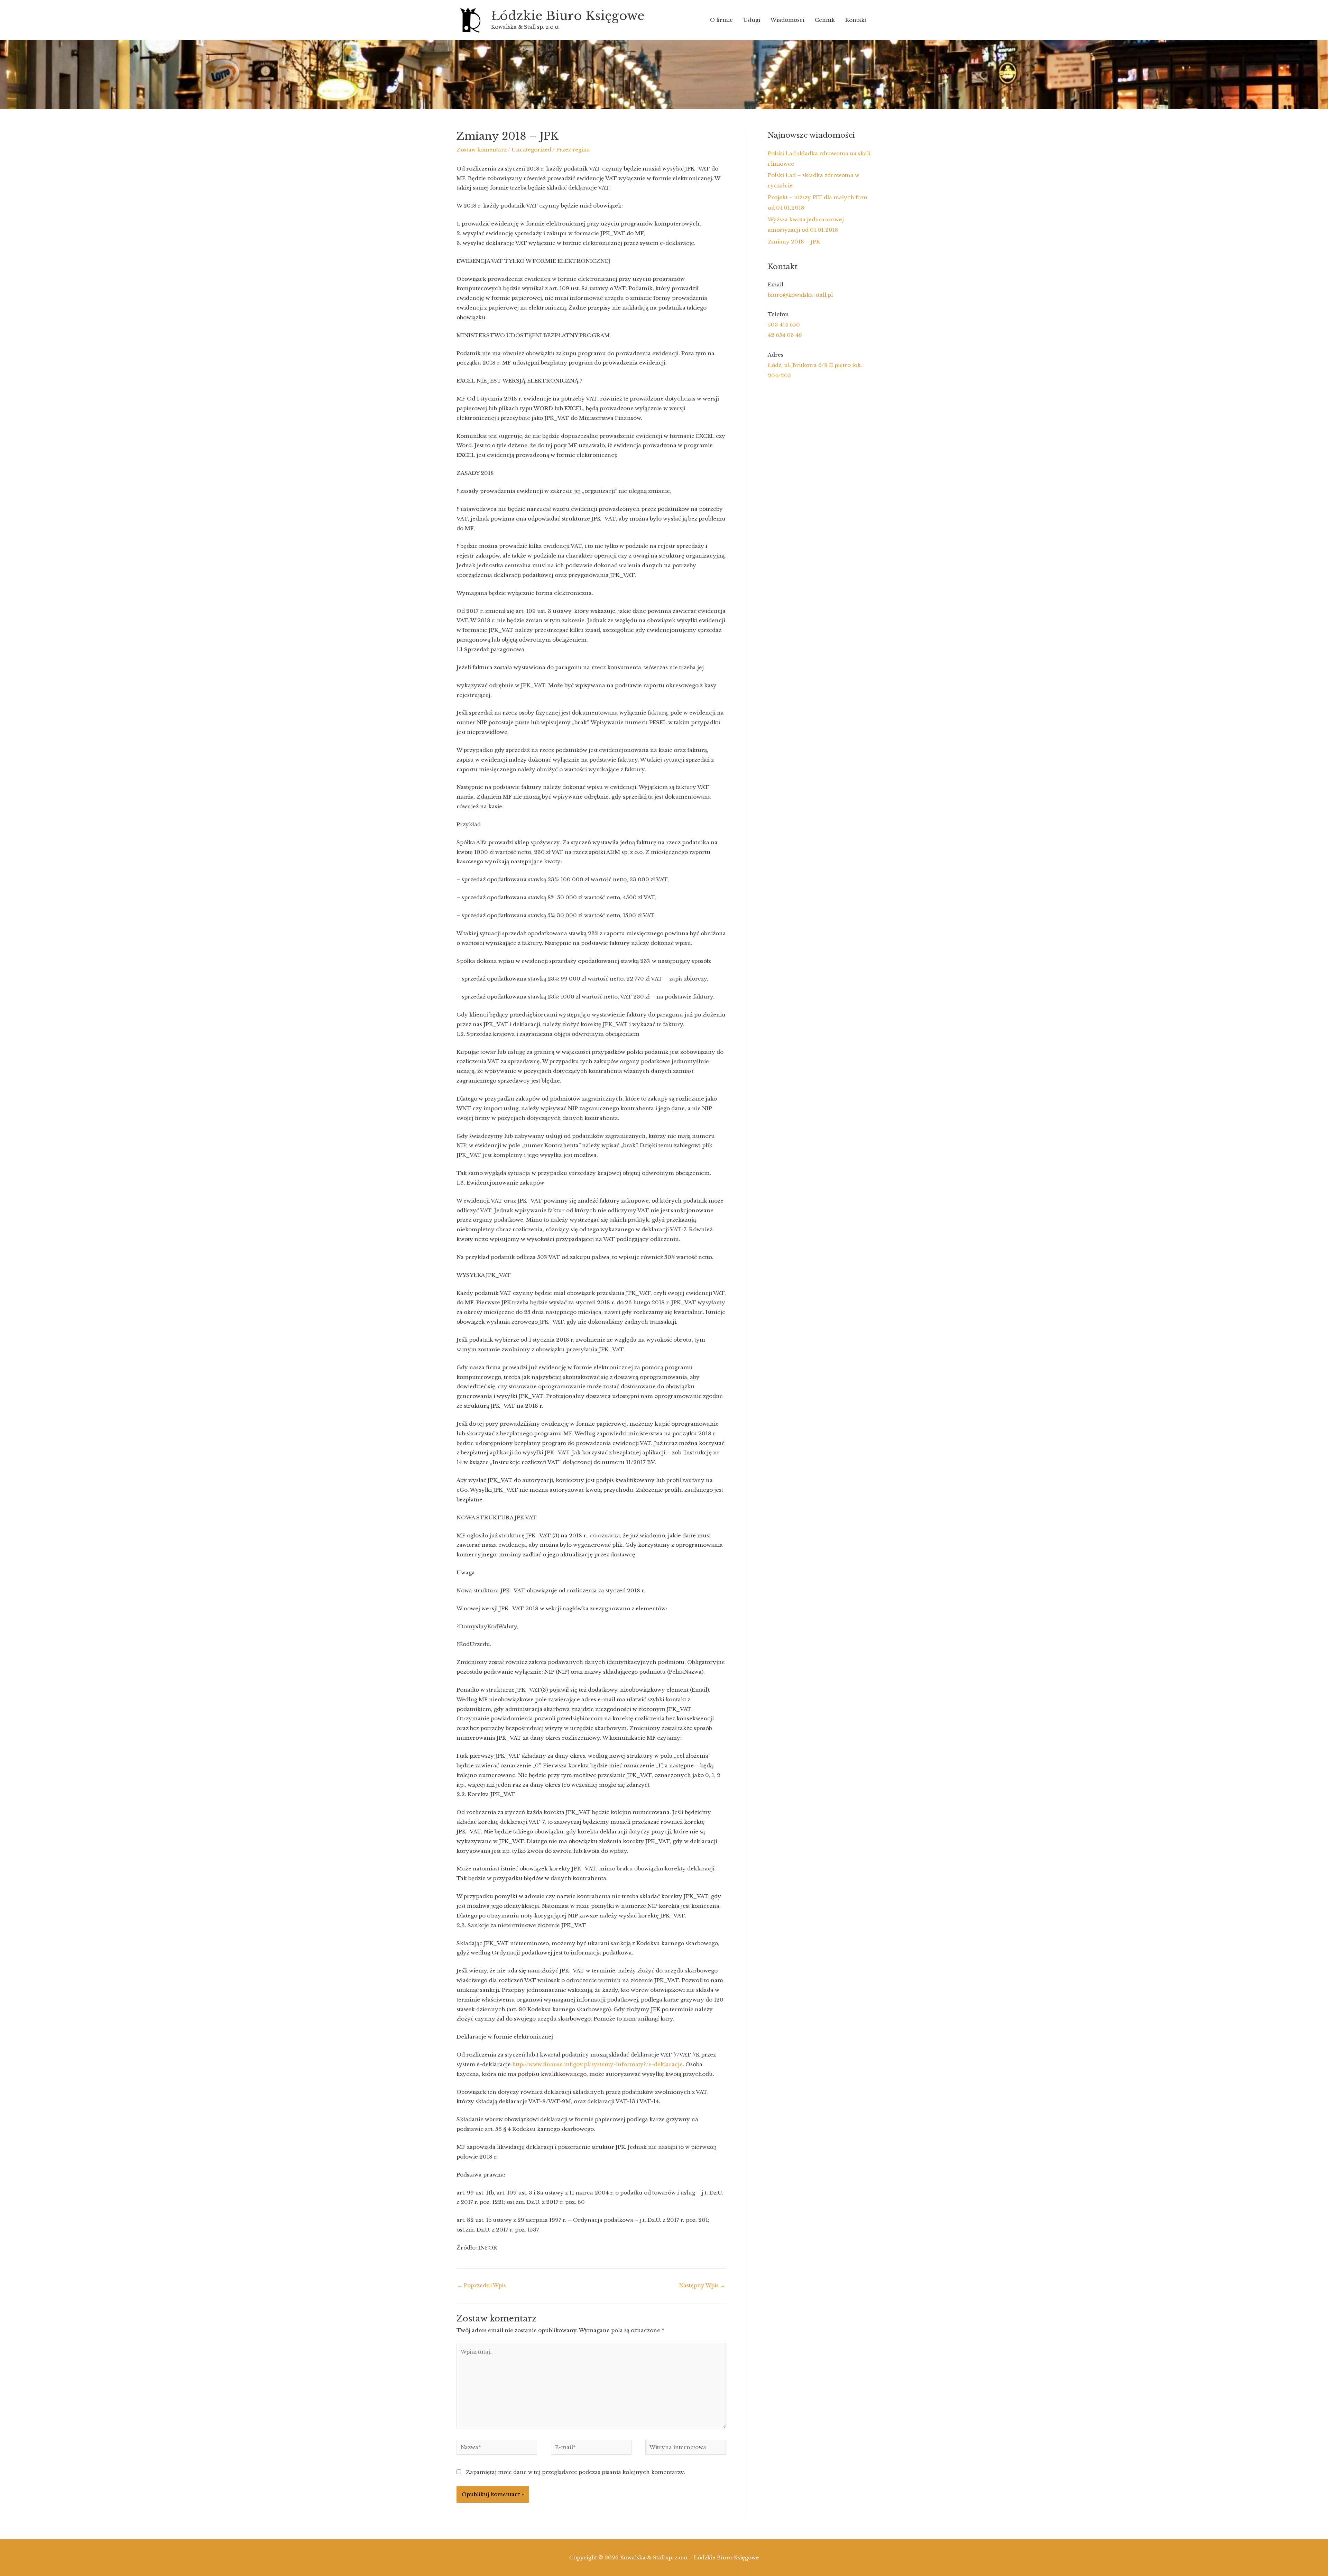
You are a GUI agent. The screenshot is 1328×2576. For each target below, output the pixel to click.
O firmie (721, 20)
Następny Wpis (702, 2285)
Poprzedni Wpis (482, 2285)
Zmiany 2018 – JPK (794, 242)
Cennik (825, 20)
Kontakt (856, 20)
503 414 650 (784, 325)
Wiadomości (787, 20)
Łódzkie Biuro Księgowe (568, 16)
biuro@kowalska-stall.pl (800, 295)
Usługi (752, 20)
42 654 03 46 (785, 335)
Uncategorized (531, 150)
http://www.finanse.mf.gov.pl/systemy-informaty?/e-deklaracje (597, 2064)
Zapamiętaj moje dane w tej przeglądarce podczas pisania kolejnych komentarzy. (575, 2472)
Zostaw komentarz (482, 150)
